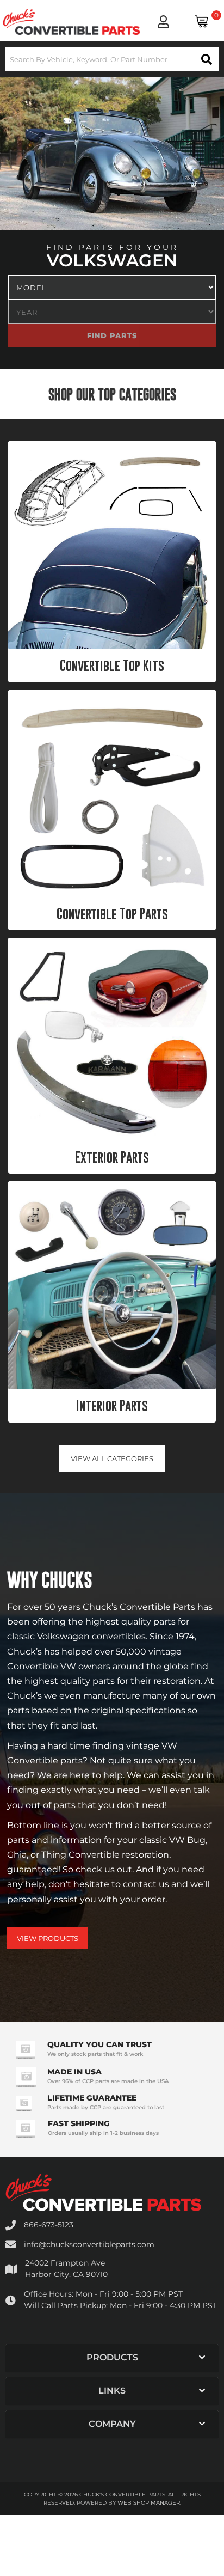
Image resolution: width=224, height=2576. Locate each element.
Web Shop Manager (149, 2503)
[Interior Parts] (112, 1285)
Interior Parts (112, 1406)
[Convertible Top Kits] (112, 545)
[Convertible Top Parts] (112, 794)
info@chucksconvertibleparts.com (89, 2244)
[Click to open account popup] (163, 22)
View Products (48, 1938)
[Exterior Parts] (112, 1039)
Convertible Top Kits (112, 666)
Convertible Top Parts (112, 914)
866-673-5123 (49, 2225)
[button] (112, 59)
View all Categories (112, 1458)
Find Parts (183, 335)
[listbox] (112, 287)
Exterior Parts (112, 1157)
